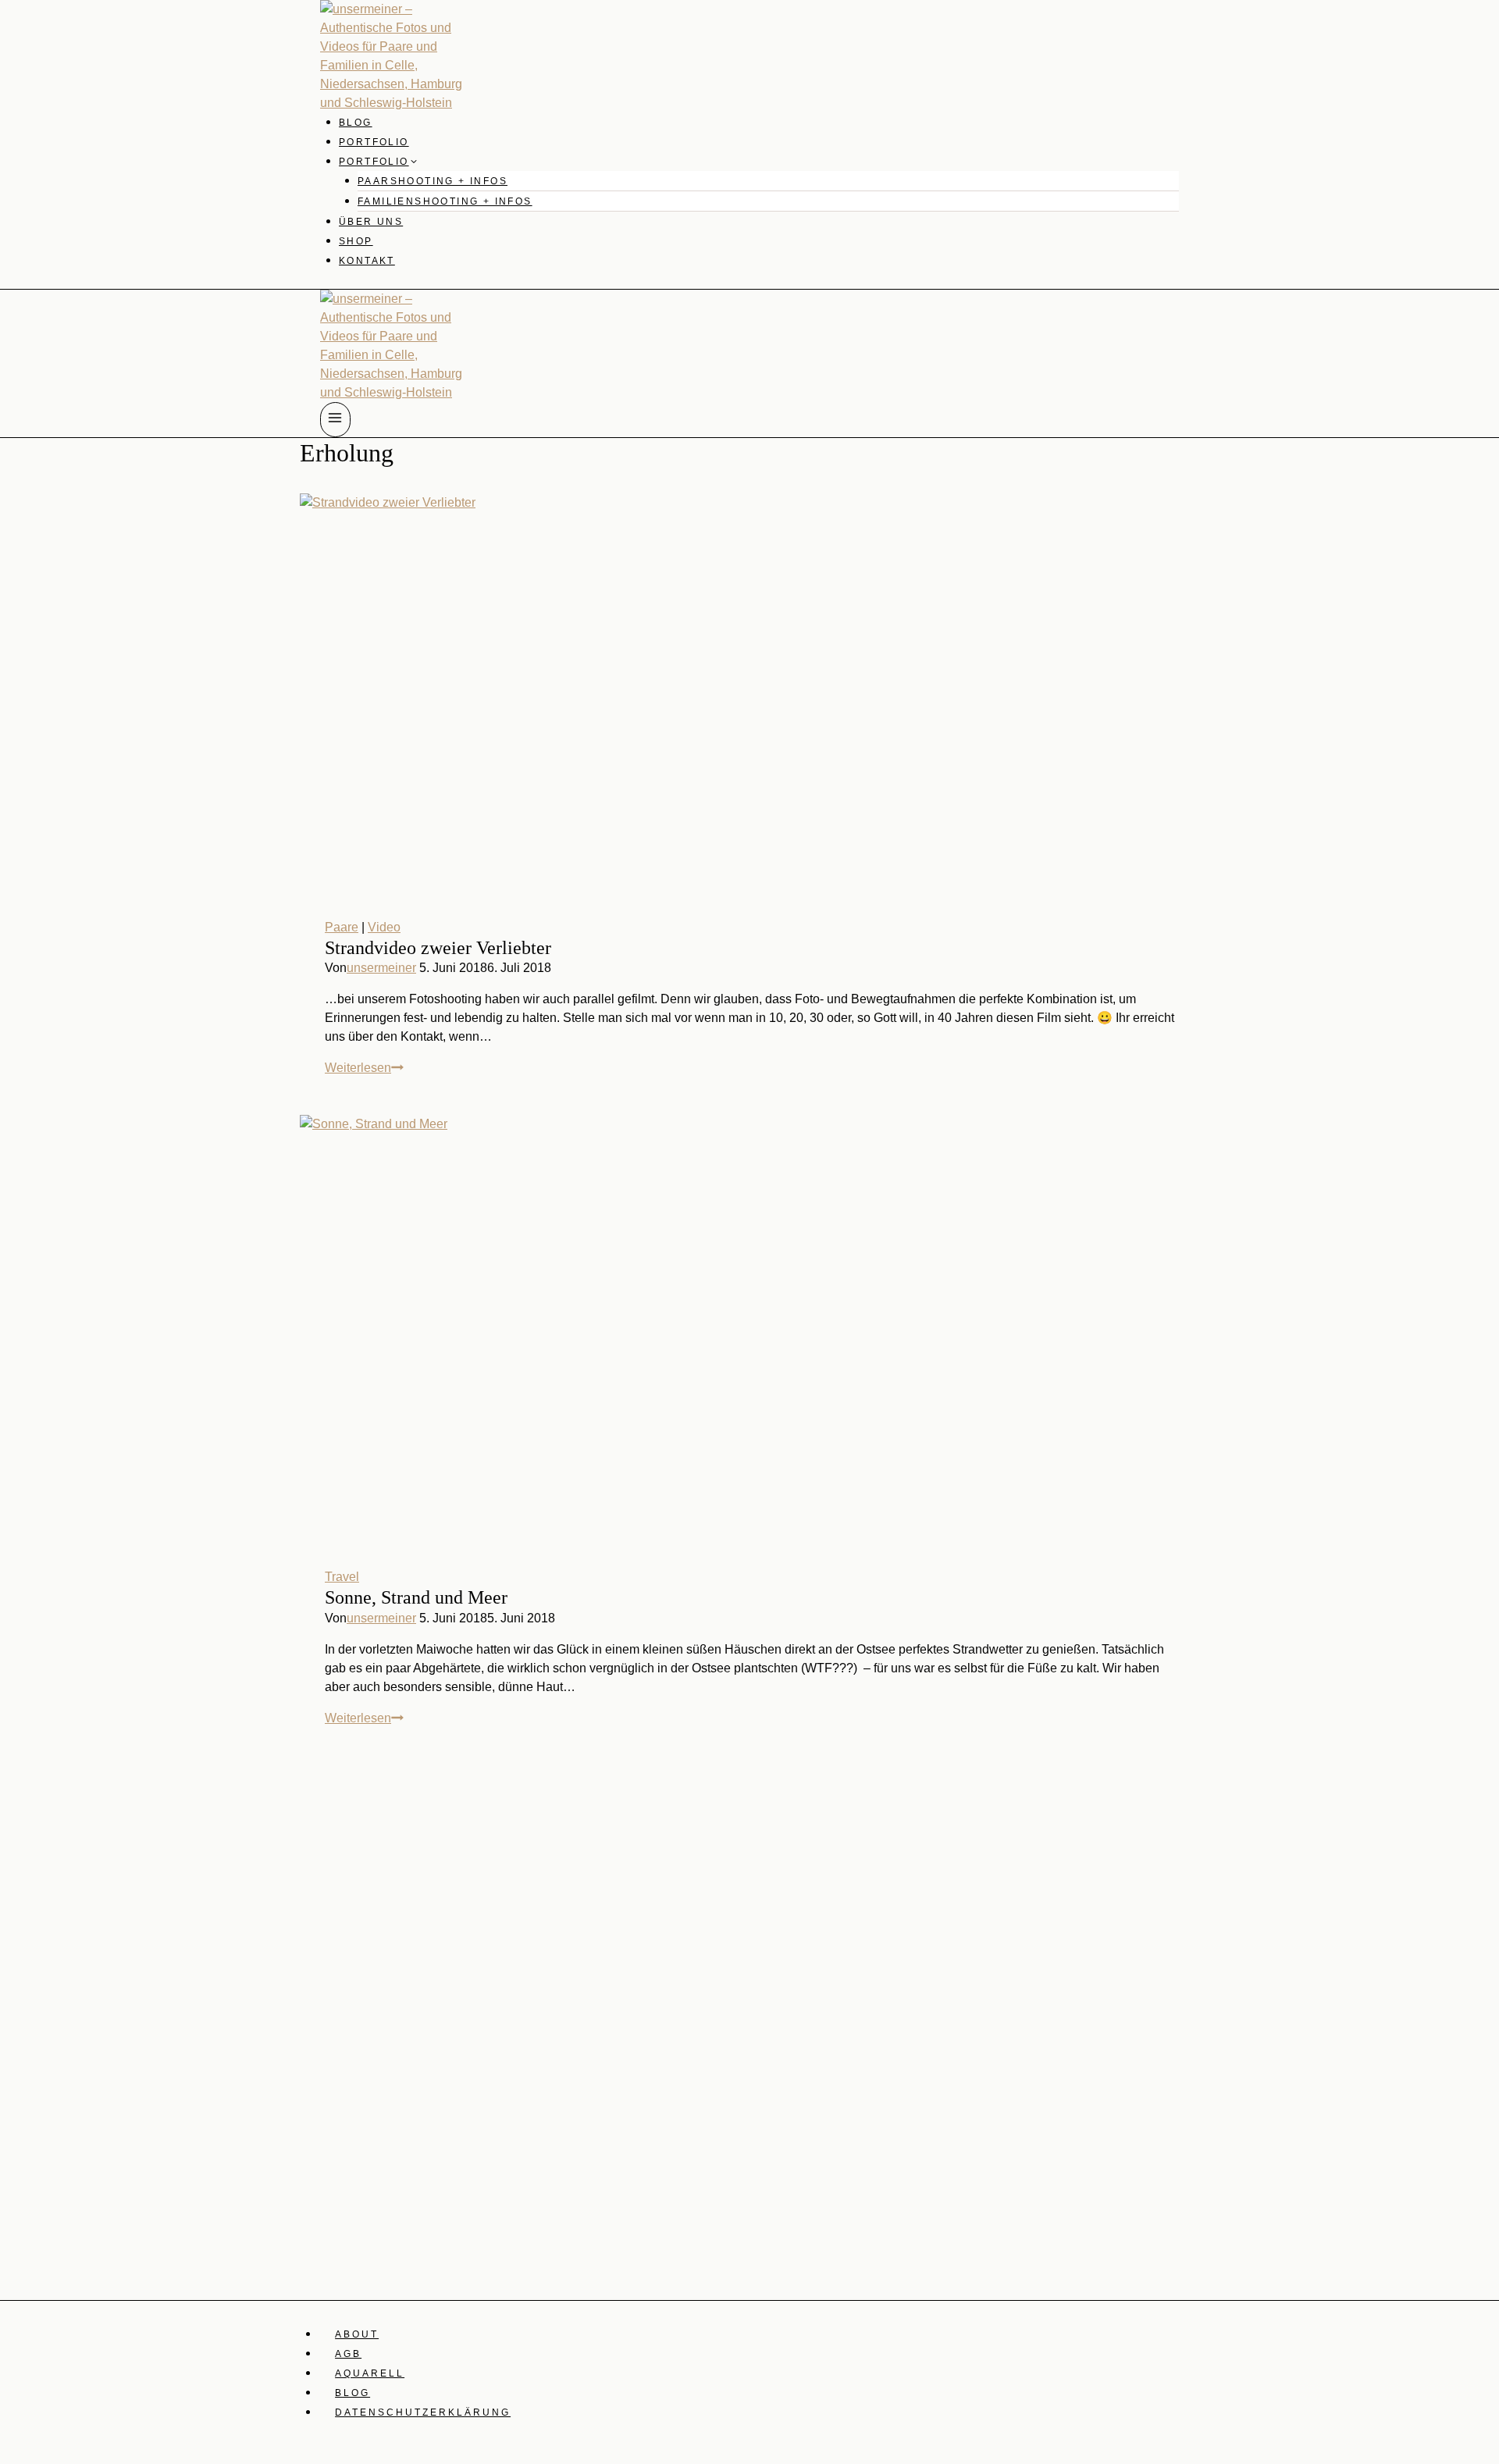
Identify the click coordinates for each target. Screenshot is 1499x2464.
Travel (342, 1577)
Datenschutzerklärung (423, 2412)
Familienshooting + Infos (445, 201)
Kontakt (367, 261)
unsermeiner (381, 968)
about (357, 2334)
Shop (356, 241)
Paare (342, 927)
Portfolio (374, 142)
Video (384, 927)
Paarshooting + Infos (433, 181)
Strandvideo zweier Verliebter (438, 948)
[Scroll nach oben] (1485, 2112)
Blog (356, 123)
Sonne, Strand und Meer (416, 1597)
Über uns (371, 222)
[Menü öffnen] (335, 420)
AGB (348, 2354)
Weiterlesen (364, 1068)
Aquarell (370, 2373)
